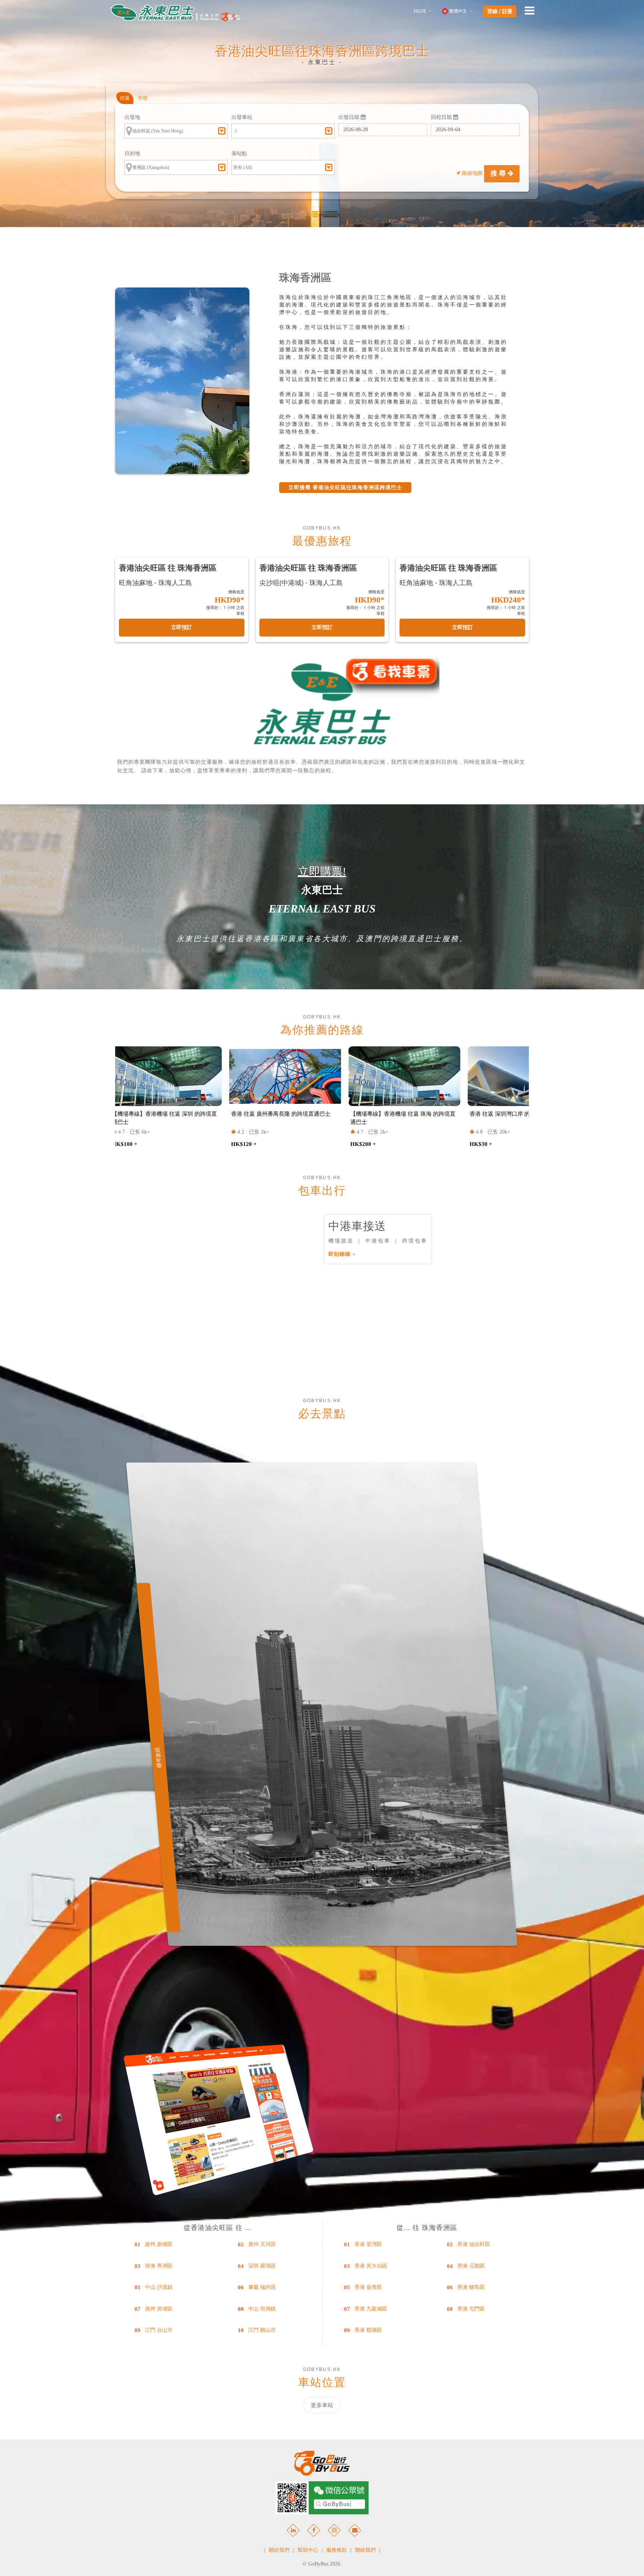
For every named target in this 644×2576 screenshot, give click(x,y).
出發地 (132, 117)
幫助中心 (308, 2550)
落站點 (239, 153)
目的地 (132, 153)
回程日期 (442, 117)
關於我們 (279, 2550)
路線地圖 (472, 173)
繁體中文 (458, 11)
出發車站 (242, 117)
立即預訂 (181, 627)
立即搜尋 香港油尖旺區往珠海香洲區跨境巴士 (345, 488)
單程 (143, 98)
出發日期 (350, 117)
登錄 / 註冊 (500, 12)
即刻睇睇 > (342, 1254)
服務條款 (337, 2550)
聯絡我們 (365, 2550)
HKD (420, 11)
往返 (125, 98)
